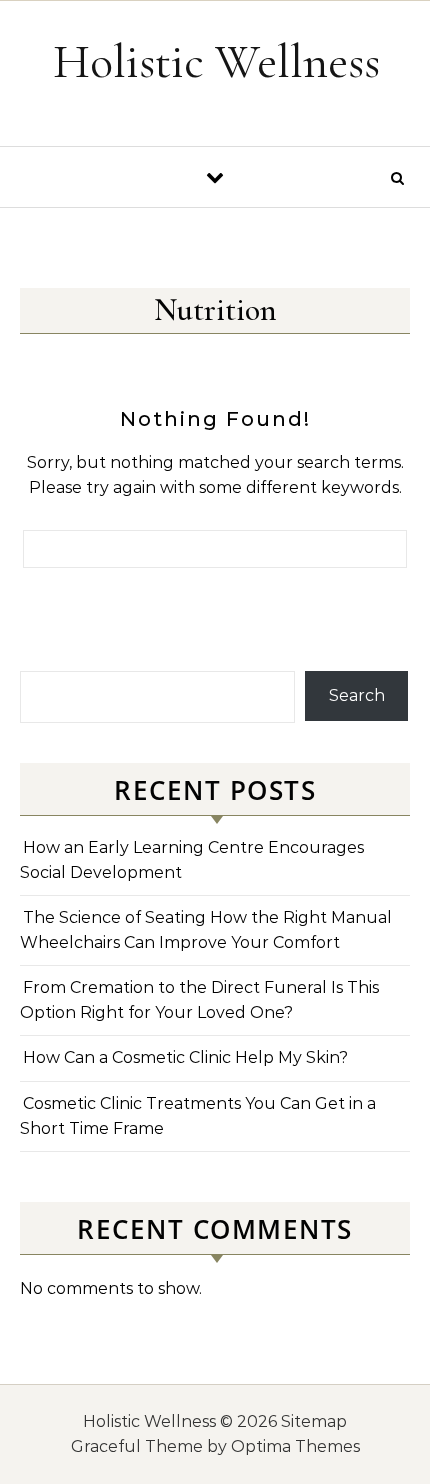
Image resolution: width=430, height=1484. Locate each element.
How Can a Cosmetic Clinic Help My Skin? (185, 1057)
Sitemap (314, 1421)
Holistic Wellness (216, 62)
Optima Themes (295, 1446)
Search (357, 695)
